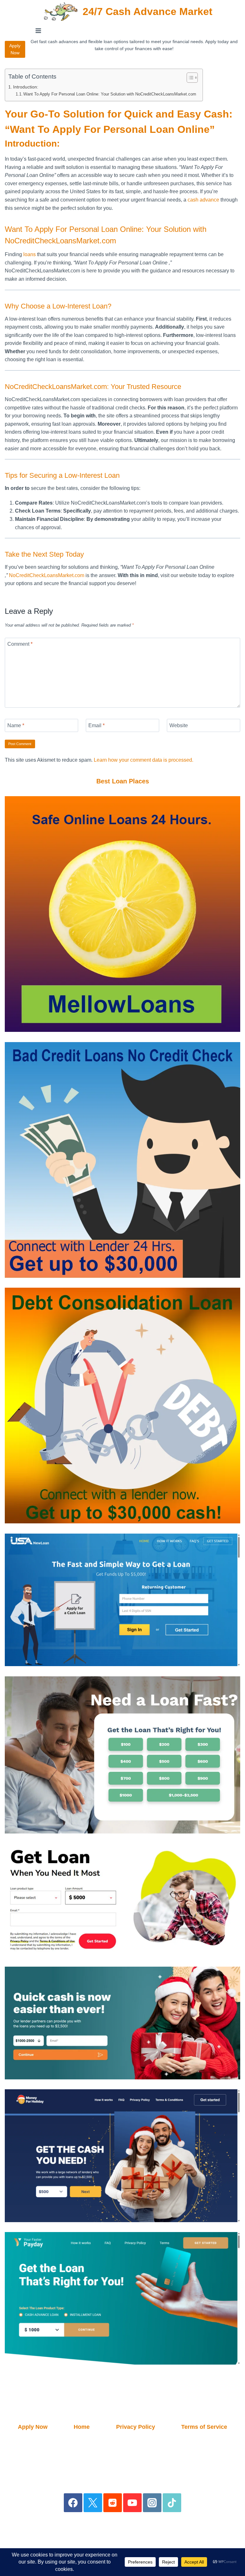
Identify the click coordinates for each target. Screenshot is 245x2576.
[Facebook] (73, 2503)
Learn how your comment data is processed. (144, 760)
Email (97, 725)
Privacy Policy (136, 2427)
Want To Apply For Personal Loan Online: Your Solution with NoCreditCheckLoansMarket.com (110, 94)
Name (16, 725)
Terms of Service (204, 2427)
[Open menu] (38, 30)
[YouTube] (133, 2503)
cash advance (203, 200)
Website (179, 725)
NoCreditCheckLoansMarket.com (47, 575)
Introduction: (26, 87)
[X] (93, 2503)
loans (30, 254)
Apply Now (15, 49)
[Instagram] (152, 2503)
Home (82, 2427)
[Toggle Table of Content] (189, 78)
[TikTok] (172, 2503)
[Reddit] (113, 2503)
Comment (20, 644)
